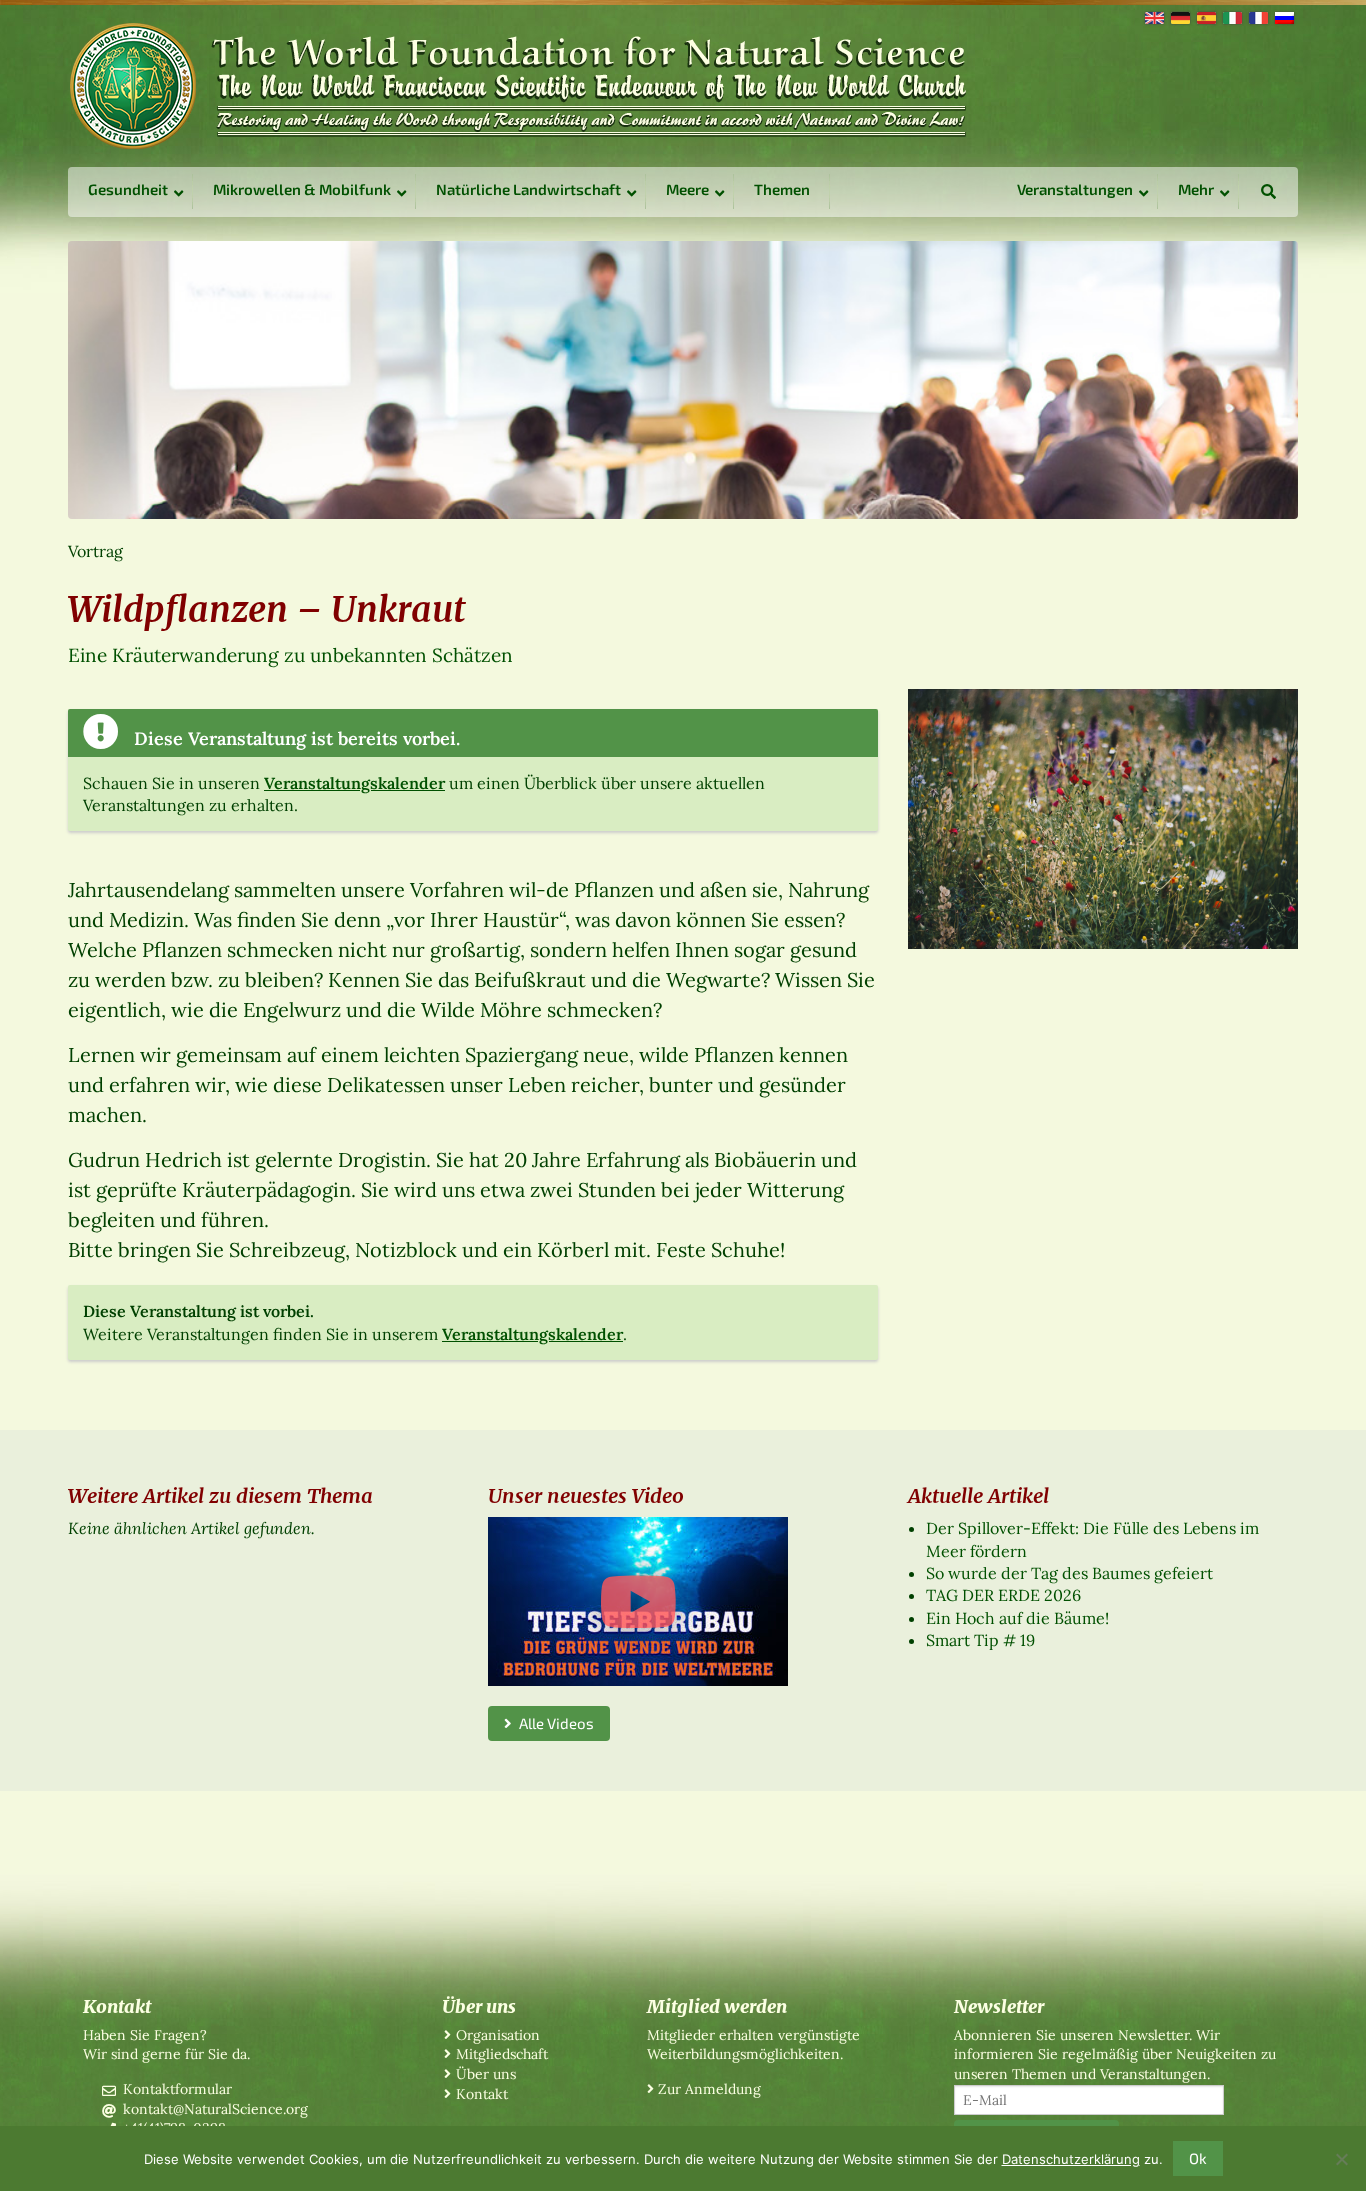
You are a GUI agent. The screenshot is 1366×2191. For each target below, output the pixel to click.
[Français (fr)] (1257, 16)
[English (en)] (1153, 16)
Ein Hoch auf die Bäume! (1017, 1618)
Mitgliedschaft (502, 2054)
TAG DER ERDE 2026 (1003, 1595)
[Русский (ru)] (1283, 16)
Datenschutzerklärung (1071, 2159)
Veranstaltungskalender (354, 783)
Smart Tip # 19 (980, 1640)
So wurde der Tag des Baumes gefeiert (1069, 1573)
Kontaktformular (177, 2089)
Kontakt (482, 2094)
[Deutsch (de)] (1179, 16)
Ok (1198, 2158)
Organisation (498, 2035)
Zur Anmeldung (709, 2089)
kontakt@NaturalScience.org (215, 2109)
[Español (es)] (1205, 16)
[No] (1341, 2159)
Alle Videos (553, 1723)
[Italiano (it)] (1231, 16)
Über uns (486, 2074)
